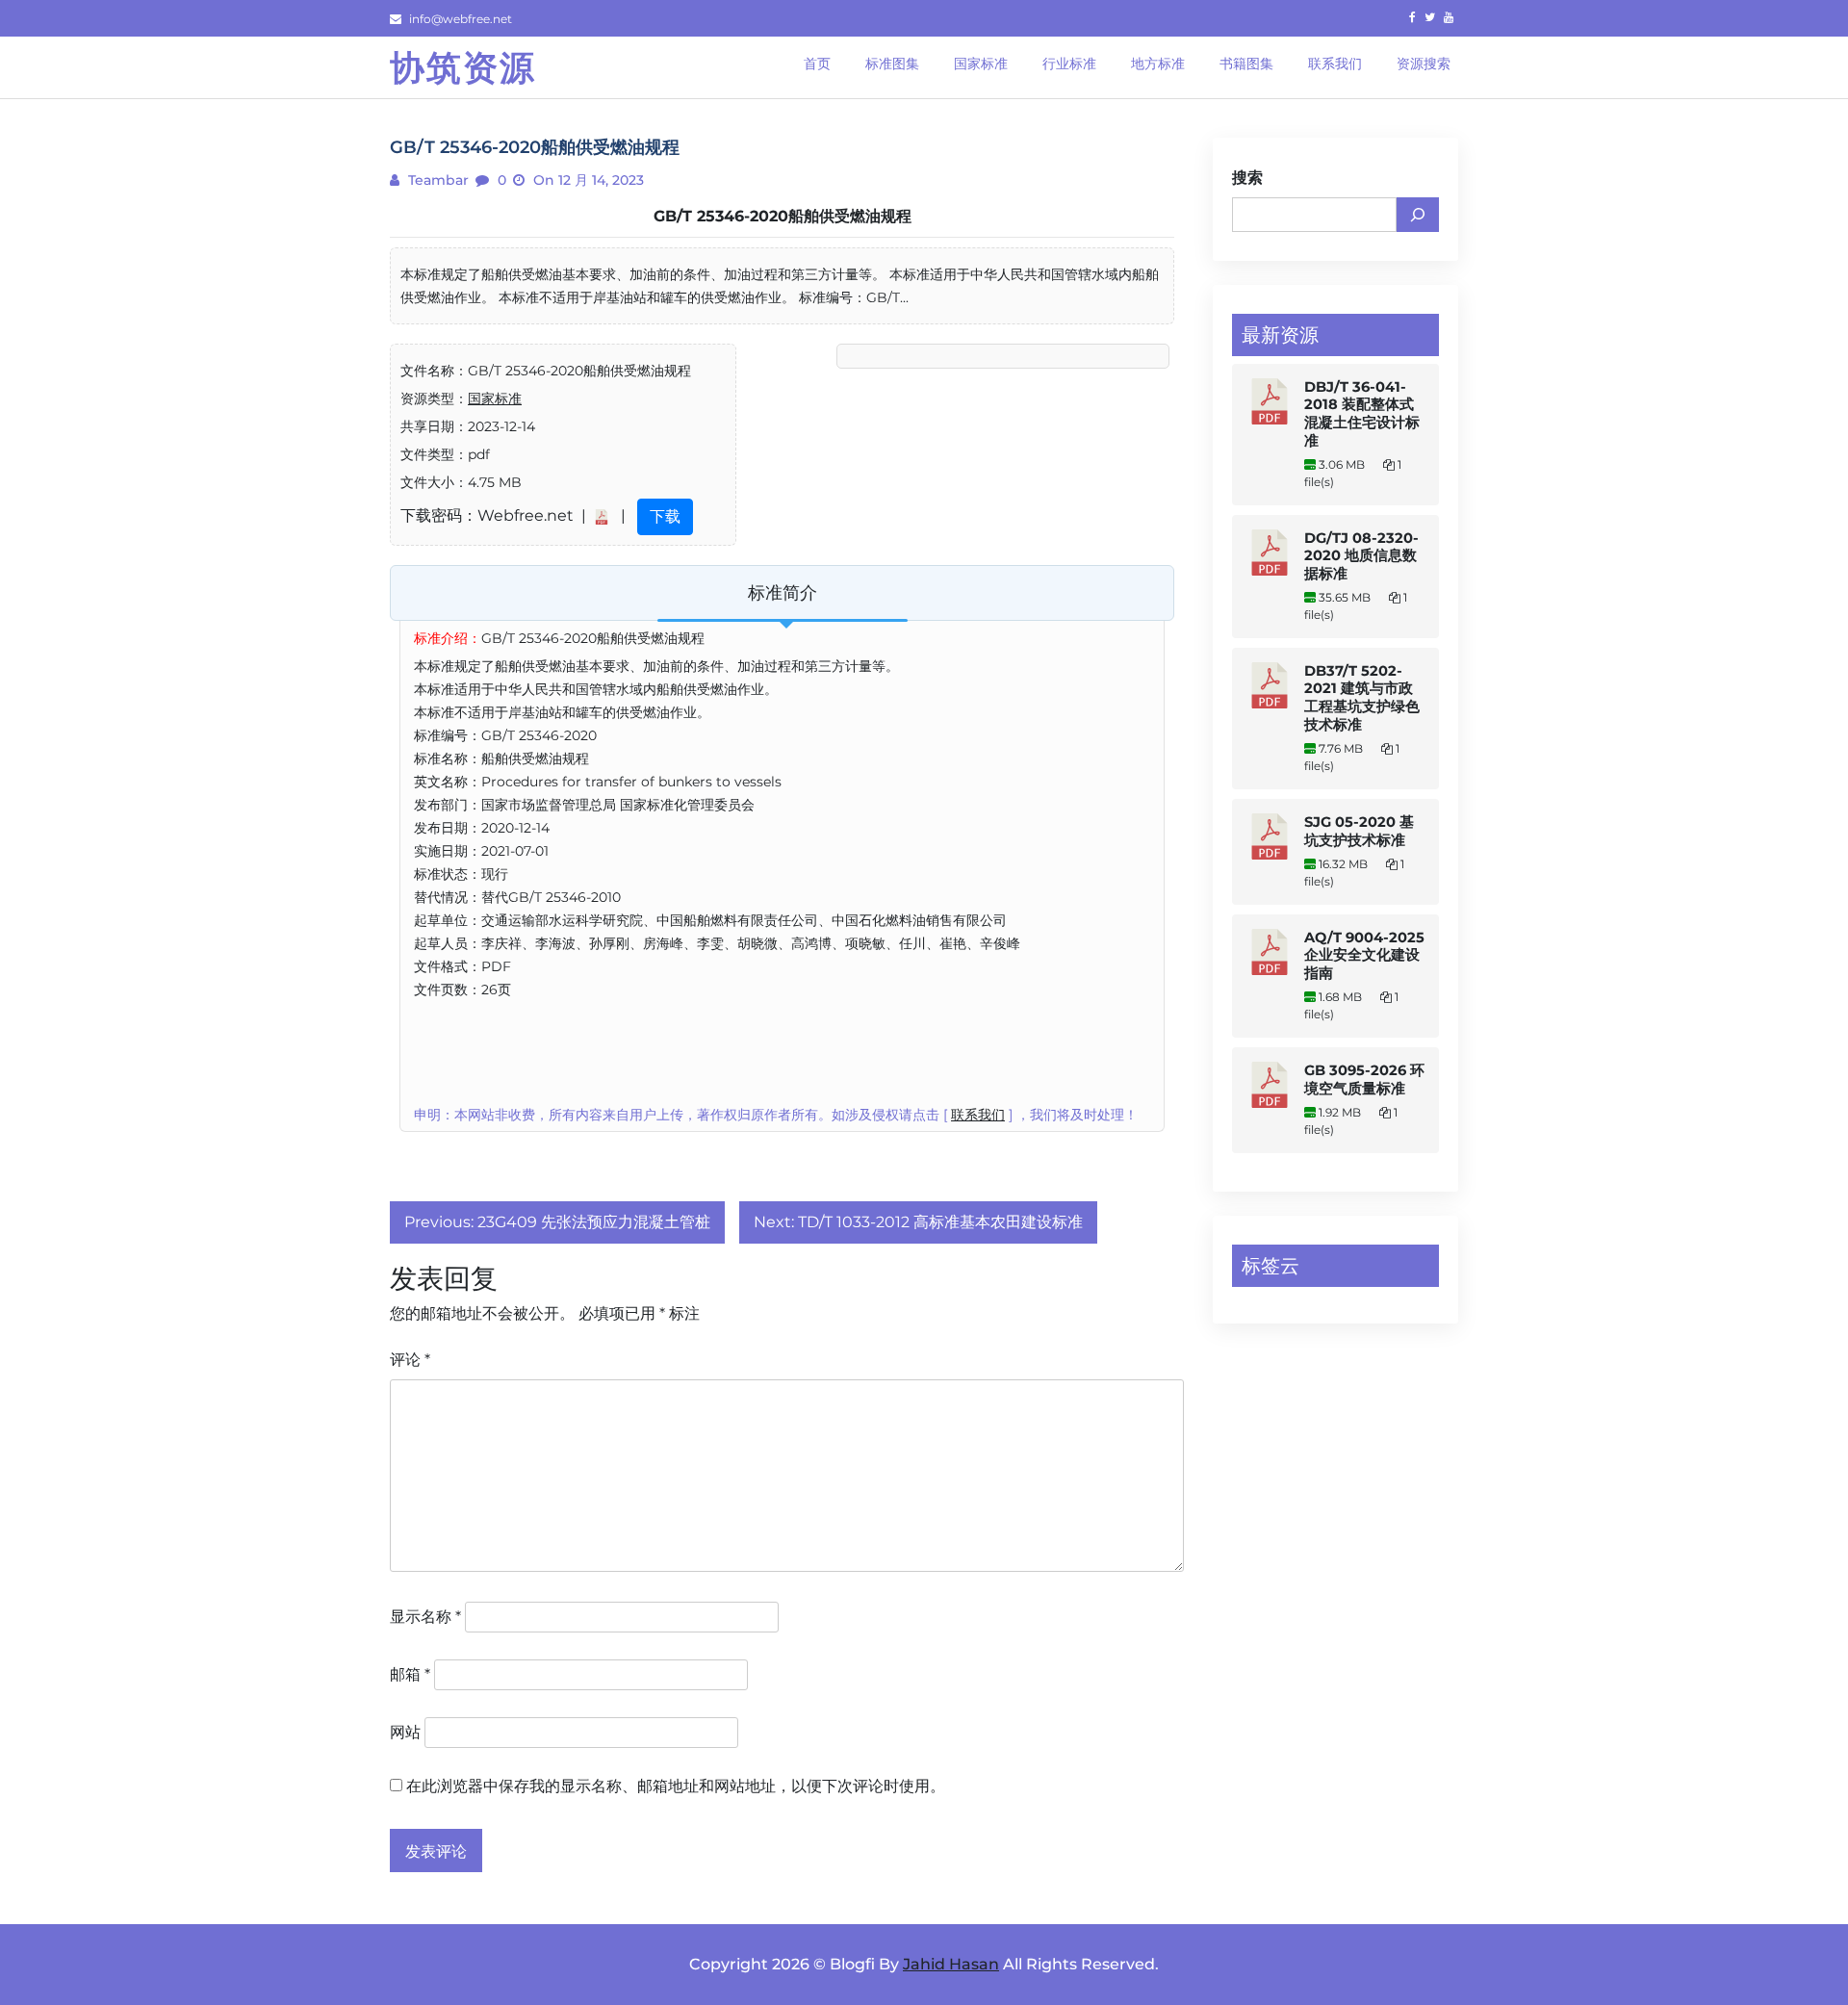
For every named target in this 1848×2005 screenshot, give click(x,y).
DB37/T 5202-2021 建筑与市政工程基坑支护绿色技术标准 (1362, 698)
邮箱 (410, 1674)
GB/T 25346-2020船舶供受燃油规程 (783, 216)
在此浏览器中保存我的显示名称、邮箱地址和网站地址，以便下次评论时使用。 (676, 1786)
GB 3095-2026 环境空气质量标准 (1364, 1080)
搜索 (1247, 178)
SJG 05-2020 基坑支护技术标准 (1359, 831)
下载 (665, 516)
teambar (436, 180)
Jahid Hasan (951, 1964)
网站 (405, 1732)
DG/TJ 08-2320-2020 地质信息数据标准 (1361, 556)
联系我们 (978, 1115)
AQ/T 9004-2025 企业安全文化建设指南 (1364, 955)
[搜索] (1418, 215)
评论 (410, 1360)
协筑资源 (463, 67)
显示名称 (425, 1617)
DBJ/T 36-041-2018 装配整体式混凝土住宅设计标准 (1362, 414)
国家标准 (495, 398)
